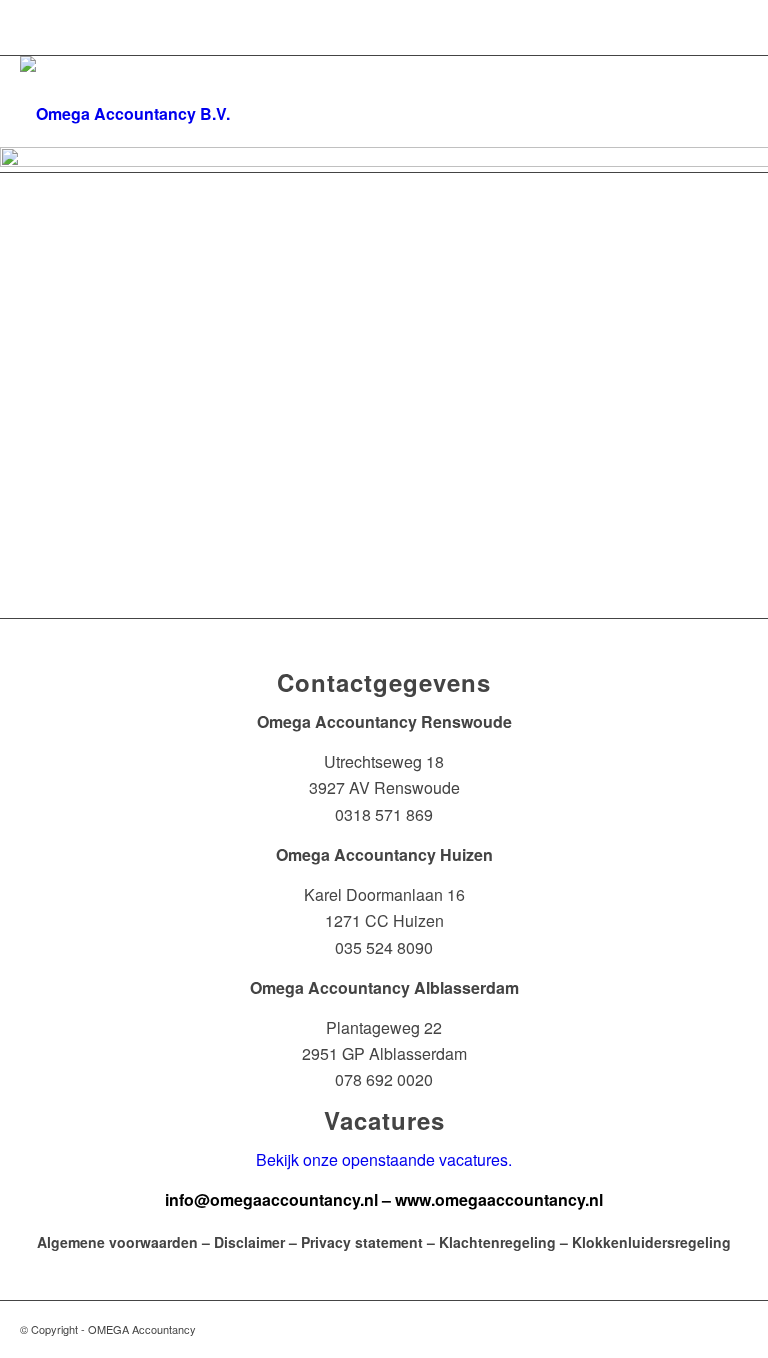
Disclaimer (249, 1242)
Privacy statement (362, 1242)
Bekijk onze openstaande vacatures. (384, 1159)
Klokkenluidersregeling (651, 1242)
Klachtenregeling (497, 1242)
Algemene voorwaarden (117, 1242)
